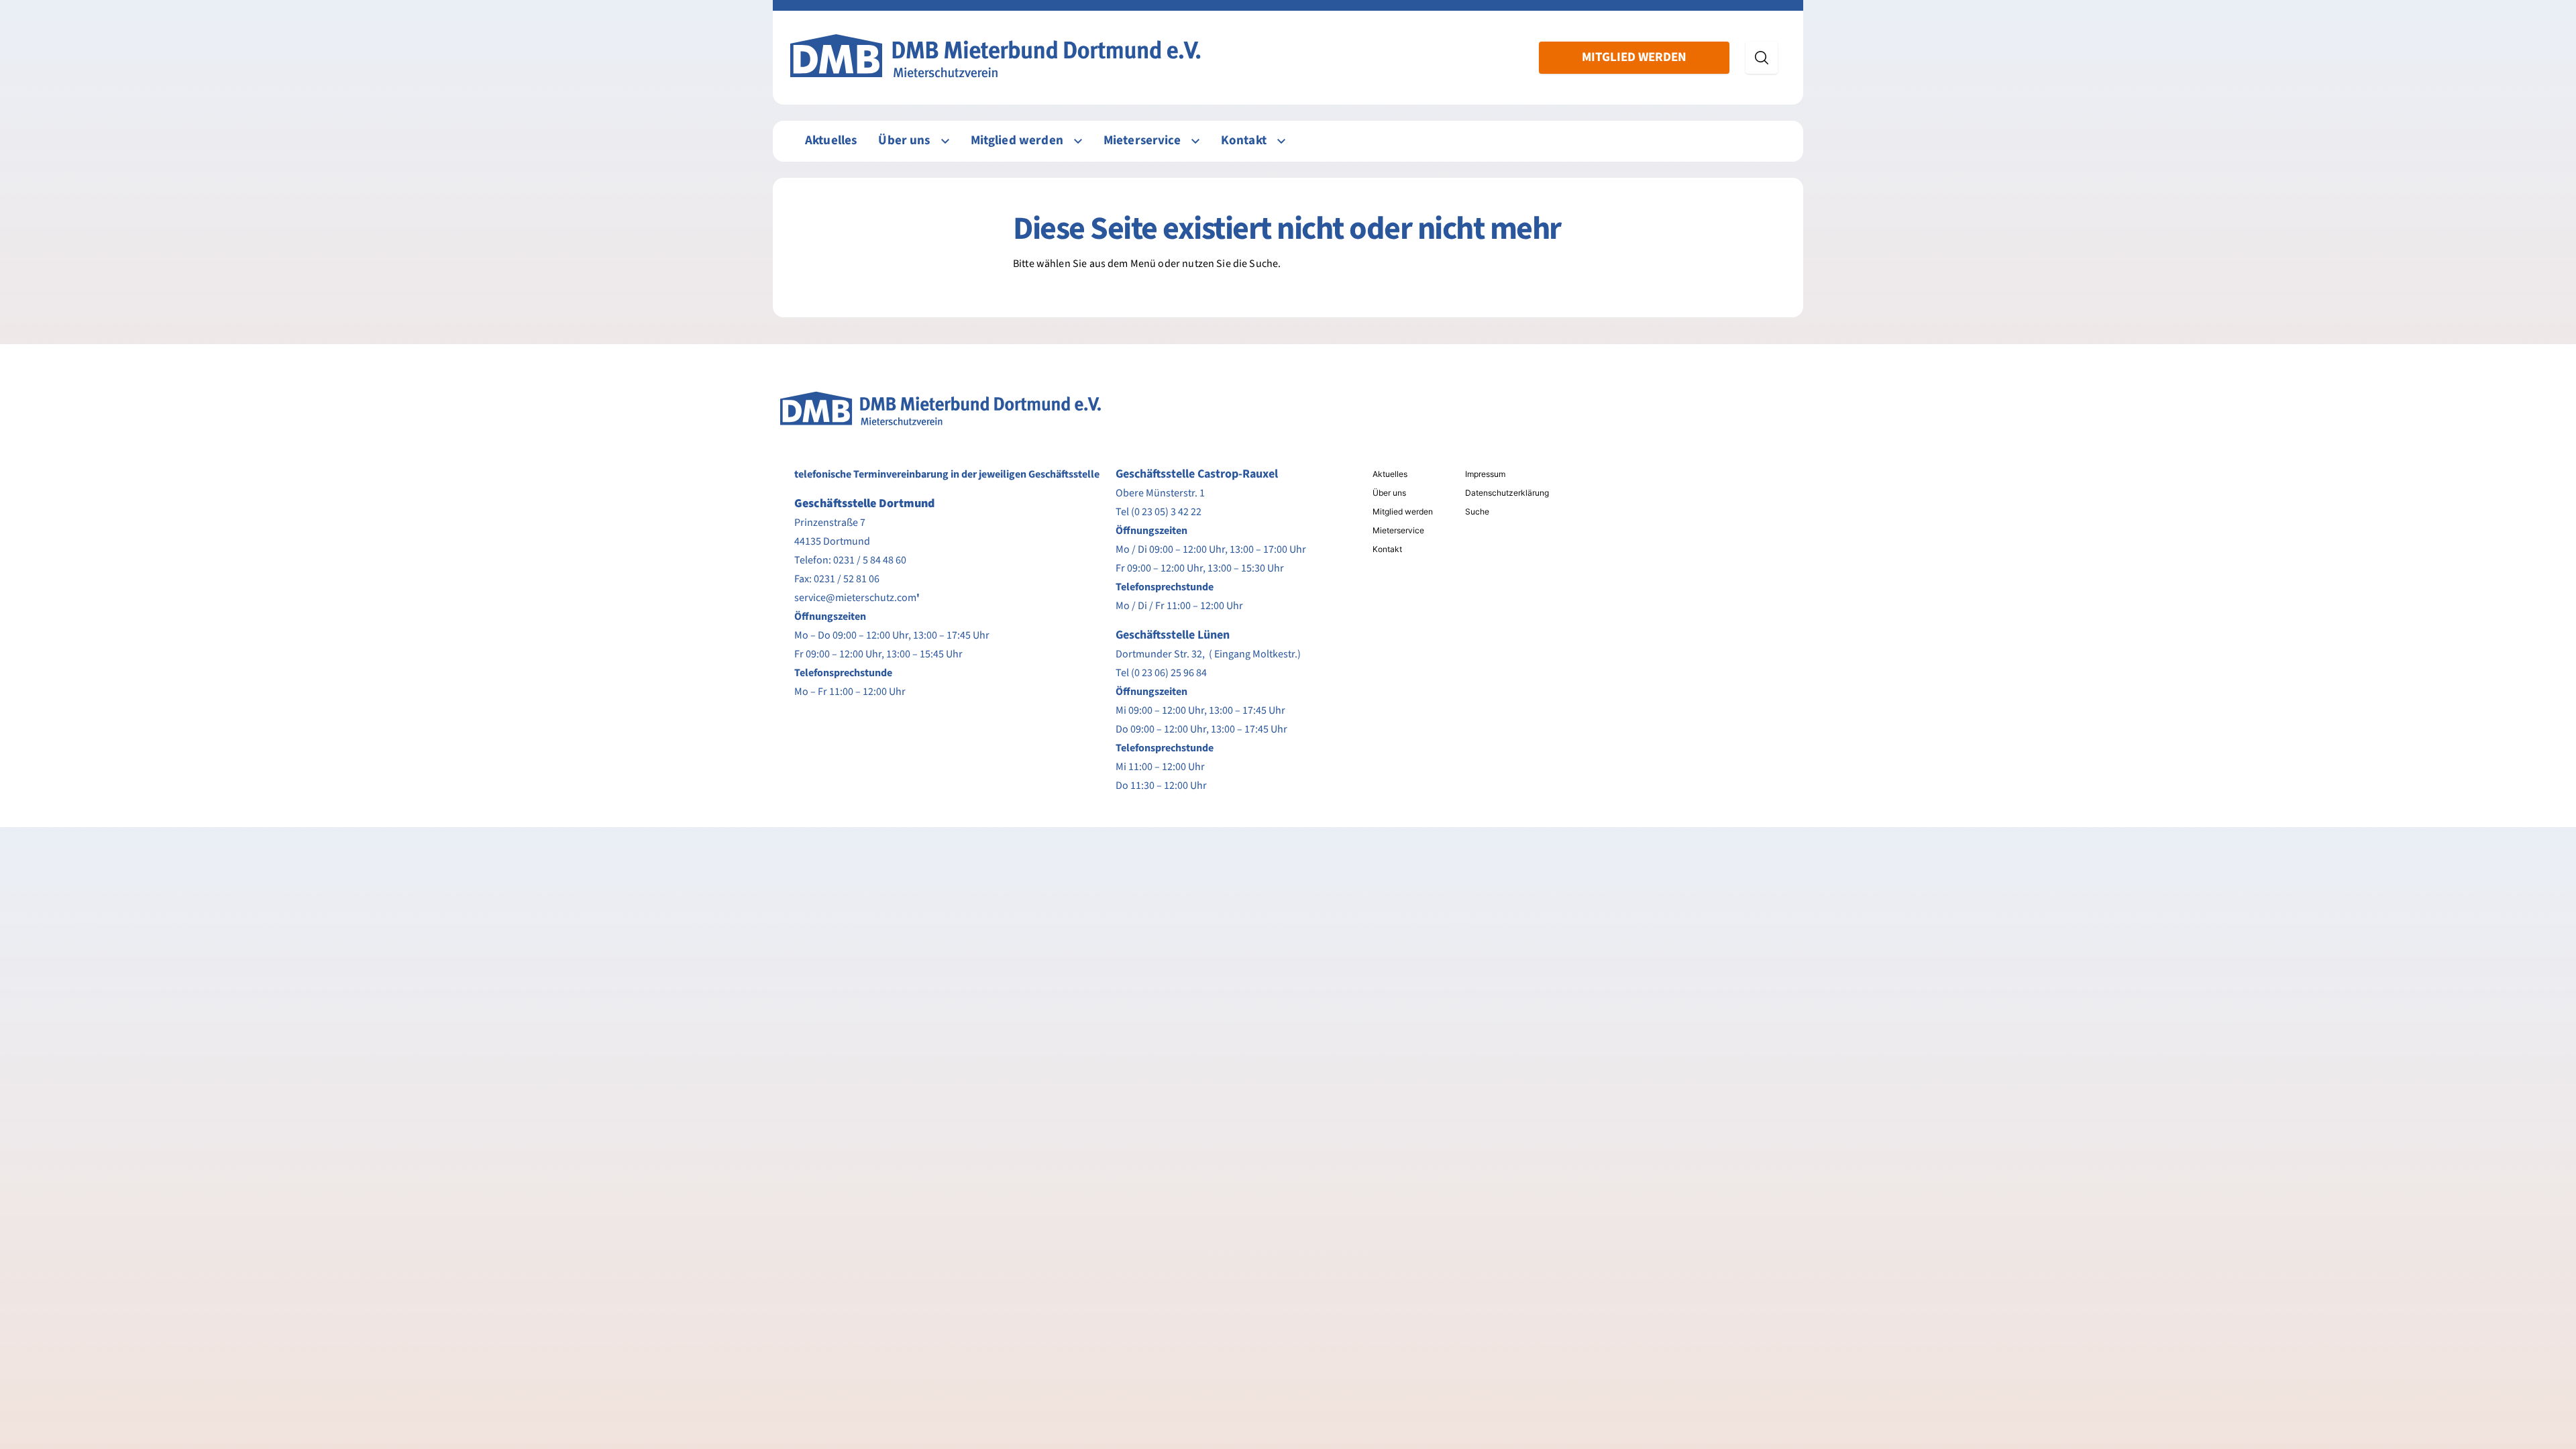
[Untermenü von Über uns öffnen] (945, 141)
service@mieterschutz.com (855, 598)
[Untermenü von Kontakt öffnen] (1281, 141)
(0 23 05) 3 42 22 (1166, 512)
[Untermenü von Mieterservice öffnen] (1195, 141)
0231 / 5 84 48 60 (870, 560)
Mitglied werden (1634, 57)
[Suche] (1762, 58)
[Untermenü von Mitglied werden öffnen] (1078, 141)
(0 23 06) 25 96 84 (1169, 673)
